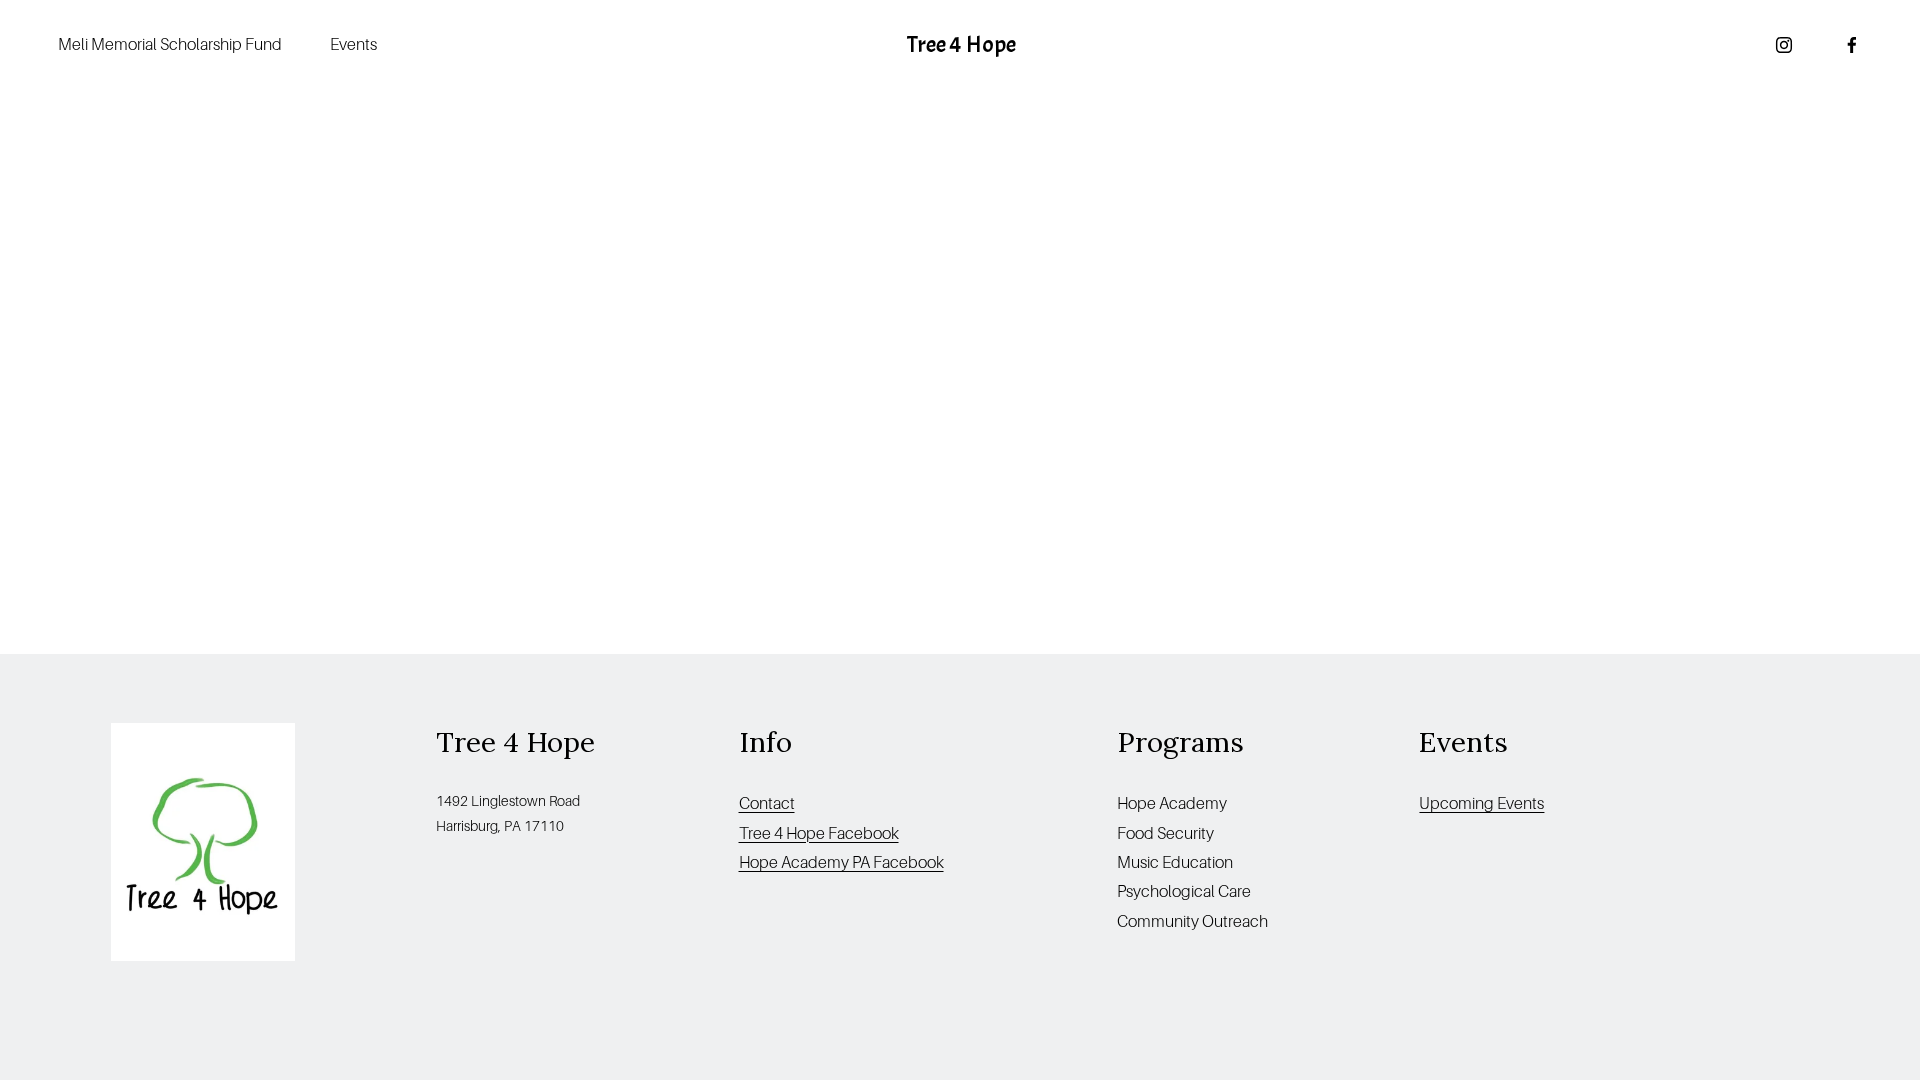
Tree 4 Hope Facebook (819, 833)
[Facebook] (1852, 45)
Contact (767, 803)
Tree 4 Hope (961, 44)
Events (353, 44)
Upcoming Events (1481, 803)
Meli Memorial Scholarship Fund (170, 44)
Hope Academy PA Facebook (841, 862)
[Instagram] (1784, 45)
